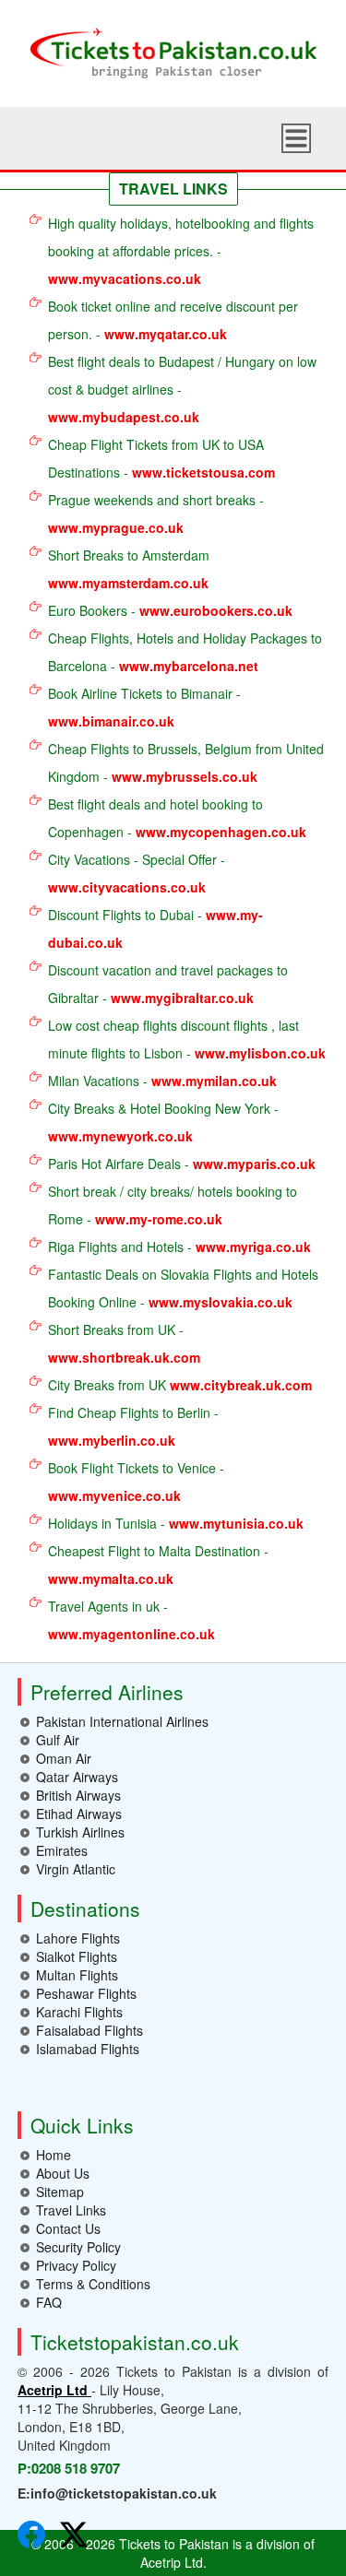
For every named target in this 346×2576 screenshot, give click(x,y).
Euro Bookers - (170, 610)
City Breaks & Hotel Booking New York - (163, 1122)
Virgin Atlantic (76, 1869)
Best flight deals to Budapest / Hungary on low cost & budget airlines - (182, 389)
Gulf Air (58, 1740)
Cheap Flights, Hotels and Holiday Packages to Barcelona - (185, 652)
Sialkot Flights (77, 1956)
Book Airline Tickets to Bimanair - (144, 707)
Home (54, 2155)
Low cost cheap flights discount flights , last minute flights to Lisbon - (187, 1039)
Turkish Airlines (80, 1832)
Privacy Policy (76, 2265)
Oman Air (64, 1758)
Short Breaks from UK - (124, 1343)
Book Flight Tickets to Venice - (136, 1482)
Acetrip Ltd (54, 2390)
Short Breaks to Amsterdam (129, 569)
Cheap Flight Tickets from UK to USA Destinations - (161, 458)
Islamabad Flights (88, 2049)
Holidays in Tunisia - (176, 1523)
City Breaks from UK (180, 1385)
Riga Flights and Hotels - (179, 1247)
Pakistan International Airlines (122, 1721)
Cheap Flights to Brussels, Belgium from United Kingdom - (186, 762)
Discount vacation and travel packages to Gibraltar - (168, 984)
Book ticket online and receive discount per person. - (173, 320)
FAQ (49, 2302)
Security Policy (78, 2247)
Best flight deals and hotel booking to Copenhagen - (177, 818)
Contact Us (68, 2228)
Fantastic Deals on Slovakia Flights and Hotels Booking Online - (183, 1288)
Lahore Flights (78, 1938)
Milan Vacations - (162, 1081)
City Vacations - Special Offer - (137, 873)
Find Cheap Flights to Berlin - (133, 1426)
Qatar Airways (77, 1777)
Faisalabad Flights (89, 2030)
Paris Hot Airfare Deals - (182, 1164)
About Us (63, 2173)
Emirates (62, 1850)
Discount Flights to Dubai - (155, 928)
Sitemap (60, 2192)
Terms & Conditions (93, 2284)
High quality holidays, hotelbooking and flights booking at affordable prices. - (181, 251)
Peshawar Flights (86, 1993)
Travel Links (71, 2210)
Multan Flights (77, 1975)
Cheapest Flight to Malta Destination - (158, 1565)
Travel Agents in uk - (131, 1620)
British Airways (78, 1795)
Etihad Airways (79, 1814)
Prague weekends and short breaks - (156, 514)
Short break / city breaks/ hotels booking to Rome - (173, 1205)
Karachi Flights (79, 2012)
